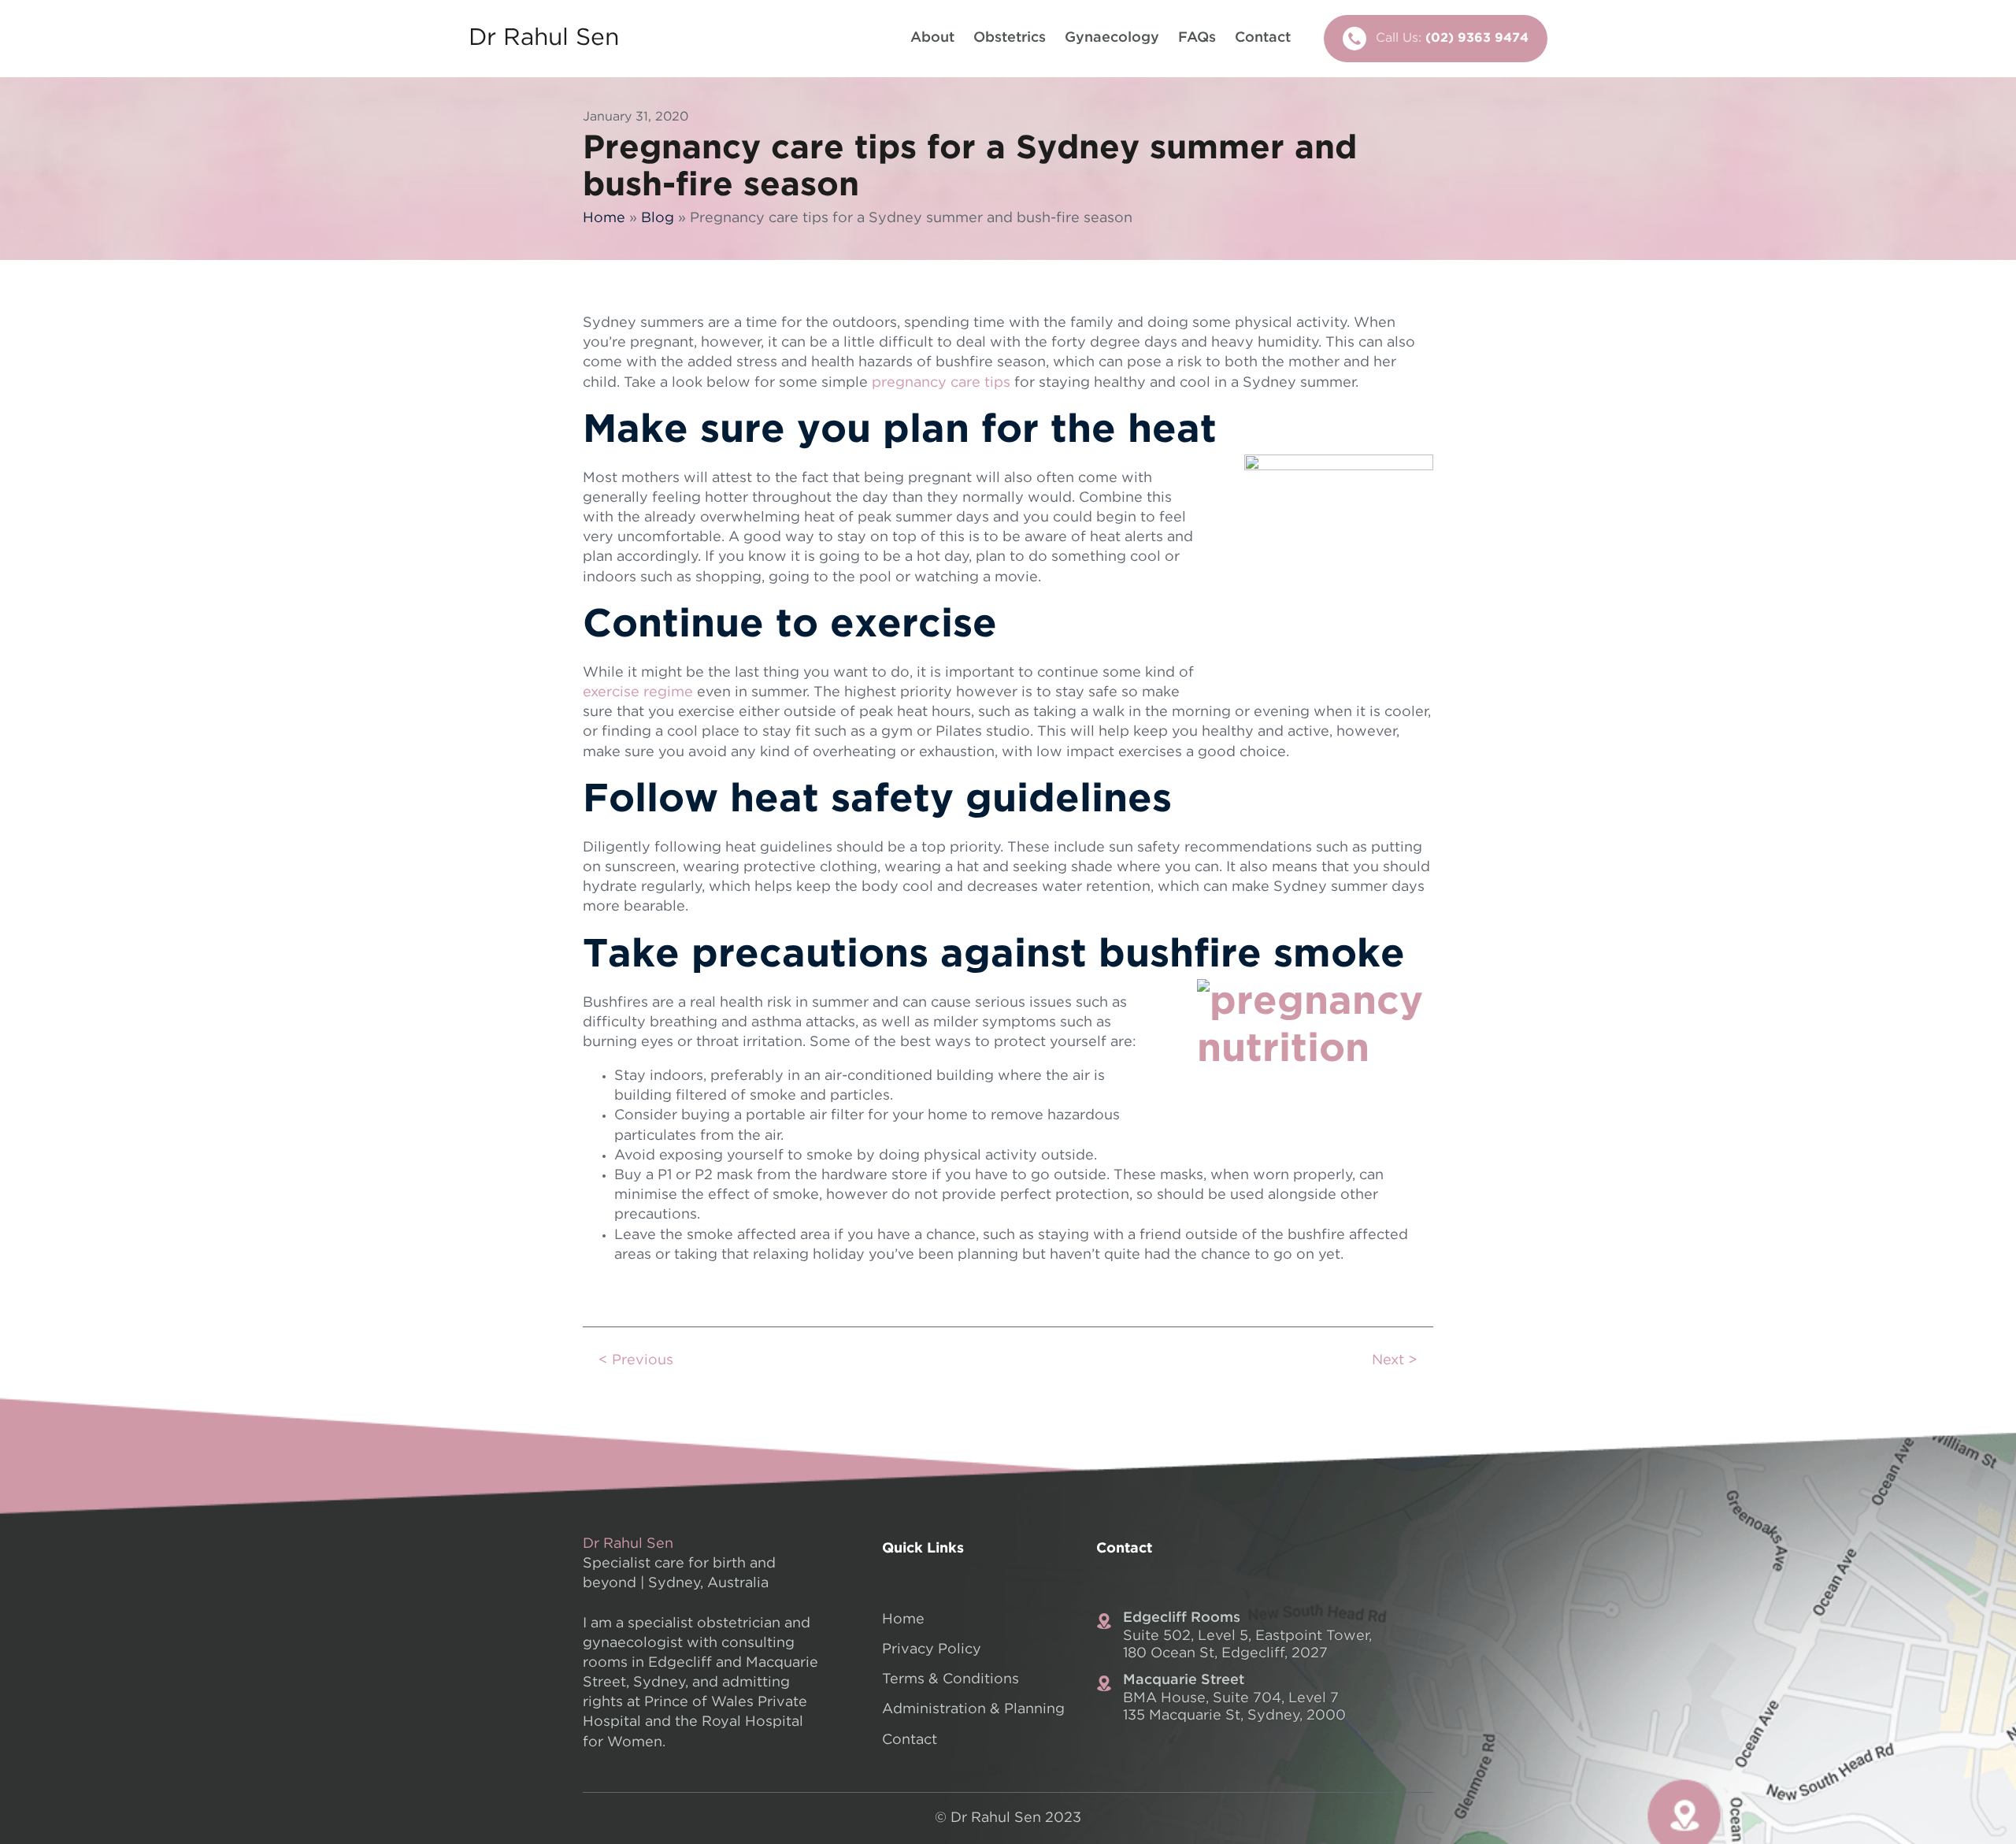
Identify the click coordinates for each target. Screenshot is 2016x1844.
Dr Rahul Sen (544, 38)
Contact (1263, 38)
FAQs (1197, 38)
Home (604, 218)
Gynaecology (1112, 38)
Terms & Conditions (951, 1679)
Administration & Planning (973, 1709)
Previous (643, 1360)
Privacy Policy (932, 1649)
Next (1388, 1360)
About (932, 38)
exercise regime (638, 692)
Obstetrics (1010, 38)
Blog (658, 218)
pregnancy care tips (941, 383)
